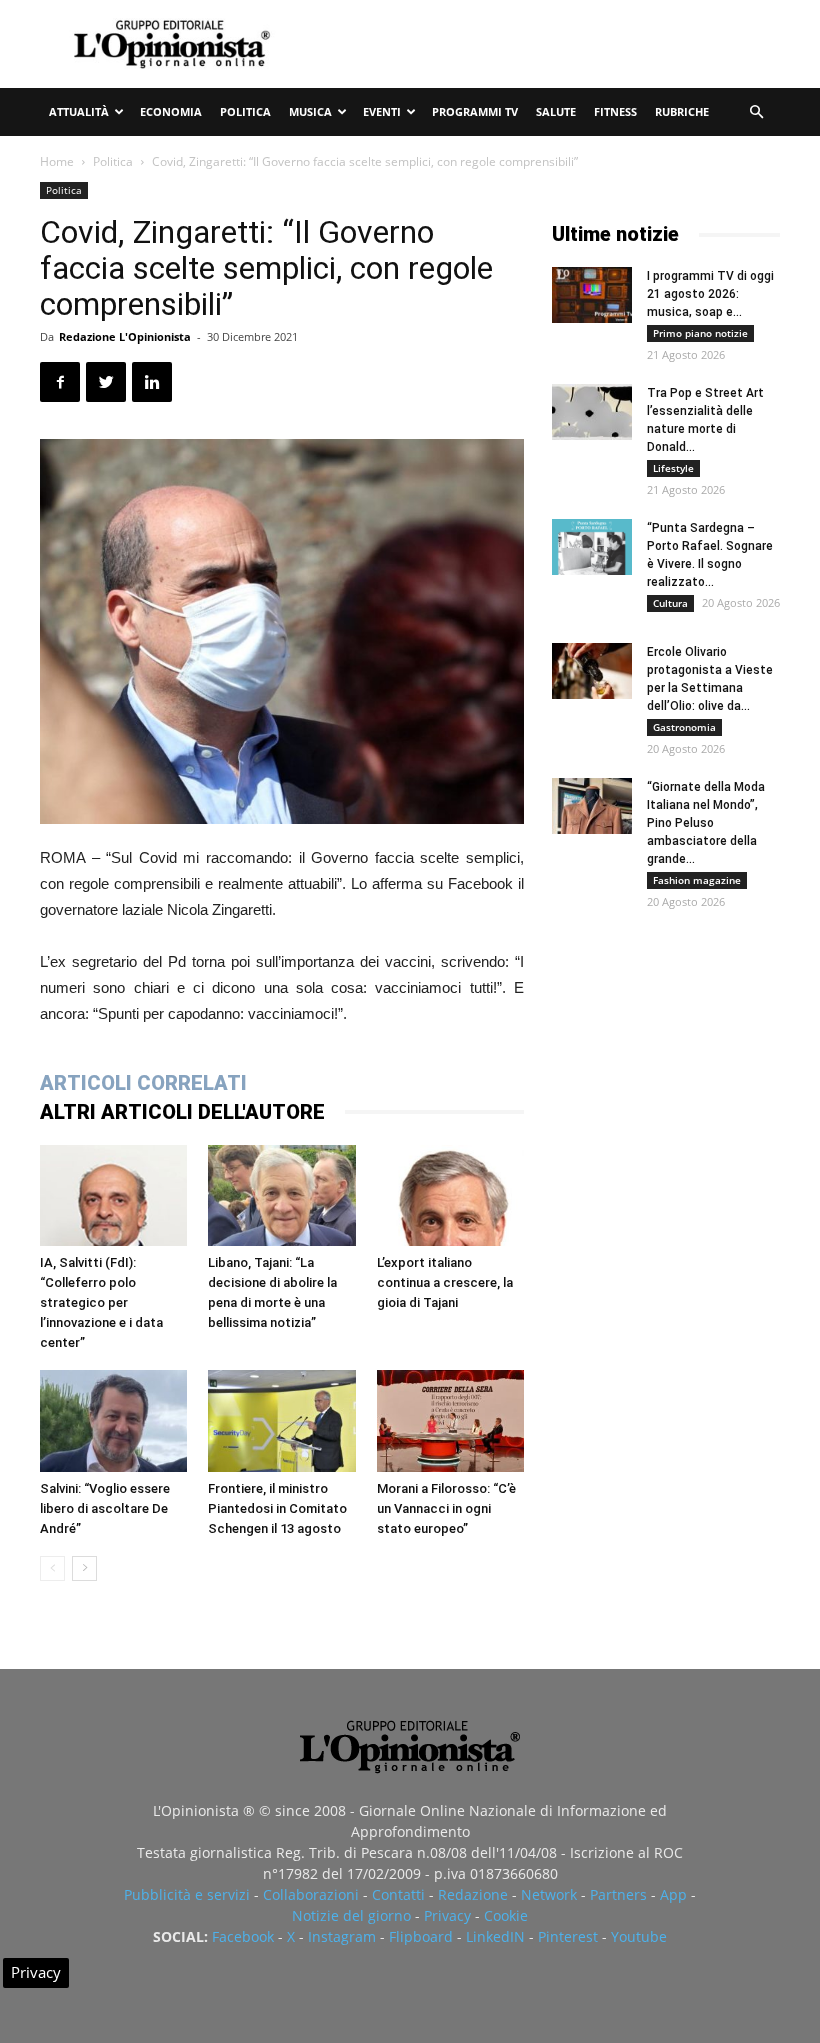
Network (549, 1894)
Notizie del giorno (351, 1915)
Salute (556, 111)
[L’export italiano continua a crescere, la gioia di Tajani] (450, 1195)
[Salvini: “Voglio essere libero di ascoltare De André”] (113, 1420)
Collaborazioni (311, 1894)
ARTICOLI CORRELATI (143, 1083)
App (673, 1894)
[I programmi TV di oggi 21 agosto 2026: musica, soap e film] (592, 295)
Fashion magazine (697, 880)
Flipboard (421, 1936)
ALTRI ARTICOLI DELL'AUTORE (182, 1112)
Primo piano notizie (700, 333)
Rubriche (682, 111)
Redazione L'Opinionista (125, 336)
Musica (310, 111)
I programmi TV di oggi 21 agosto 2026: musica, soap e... (710, 294)
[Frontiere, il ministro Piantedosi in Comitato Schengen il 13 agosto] (281, 1420)
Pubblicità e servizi (187, 1894)
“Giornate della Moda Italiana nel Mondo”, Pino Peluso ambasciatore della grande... (706, 823)
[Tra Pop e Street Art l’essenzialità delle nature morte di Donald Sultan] (592, 412)
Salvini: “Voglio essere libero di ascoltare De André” (105, 1508)
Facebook (243, 1936)
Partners (618, 1894)
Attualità (79, 111)
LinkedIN (495, 1936)
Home (57, 161)
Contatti (398, 1894)
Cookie (506, 1915)
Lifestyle (673, 468)
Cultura (670, 603)
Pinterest (568, 1936)
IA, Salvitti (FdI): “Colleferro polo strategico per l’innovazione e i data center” (101, 1302)
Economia (171, 111)
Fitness (615, 111)
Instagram (342, 1936)
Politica (245, 111)
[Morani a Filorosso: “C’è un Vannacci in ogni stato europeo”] (450, 1420)
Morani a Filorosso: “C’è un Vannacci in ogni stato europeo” (446, 1508)
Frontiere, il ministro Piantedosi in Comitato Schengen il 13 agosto (277, 1508)
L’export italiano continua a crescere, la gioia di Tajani (445, 1282)
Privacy (447, 1915)
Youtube (639, 1936)
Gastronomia (684, 727)
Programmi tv (475, 111)
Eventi (382, 111)
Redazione (473, 1894)
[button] (756, 112)
